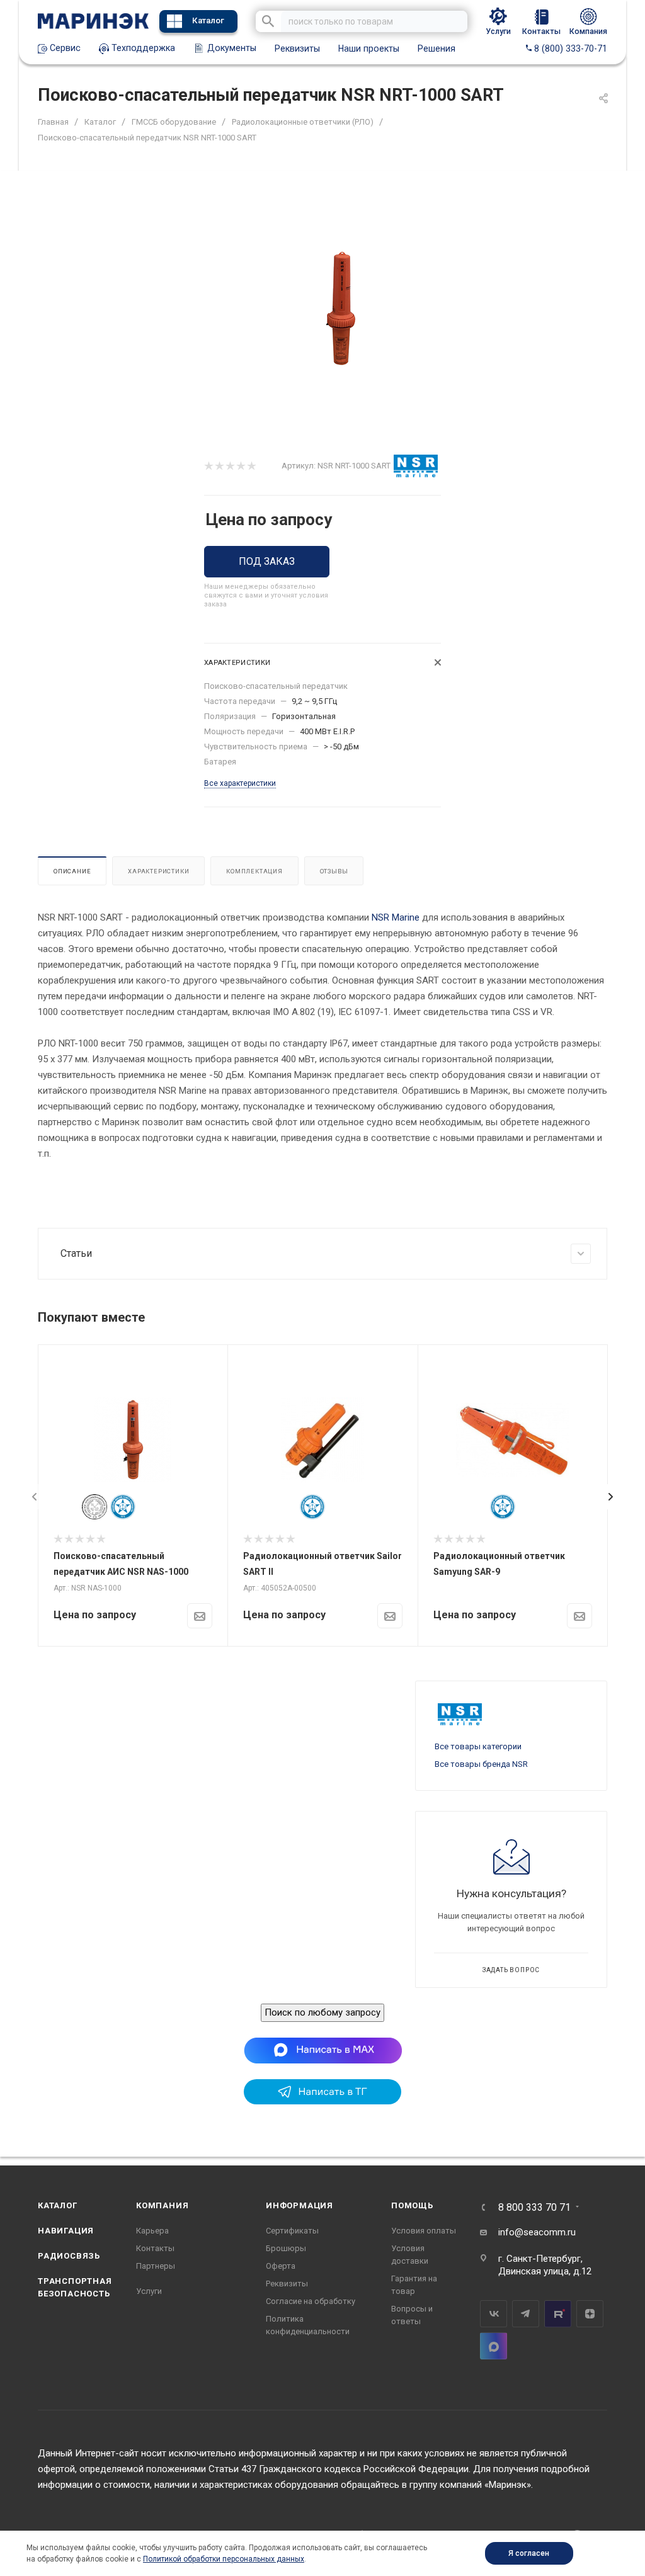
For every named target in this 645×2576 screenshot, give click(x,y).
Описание (72, 871)
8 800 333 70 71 (534, 2208)
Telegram (526, 2314)
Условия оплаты (424, 2231)
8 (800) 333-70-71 (569, 48)
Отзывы (334, 871)
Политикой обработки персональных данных (224, 2559)
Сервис (64, 48)
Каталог (208, 20)
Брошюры (286, 2248)
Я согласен (529, 2553)
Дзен (590, 2314)
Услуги (149, 2291)
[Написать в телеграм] (322, 2101)
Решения (437, 48)
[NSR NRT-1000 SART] (344, 309)
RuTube (558, 2314)
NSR (380, 917)
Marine (406, 917)
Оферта (281, 2266)
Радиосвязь (69, 2256)
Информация (300, 2205)
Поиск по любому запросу (322, 2012)
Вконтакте (494, 2314)
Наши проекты (369, 48)
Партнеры (156, 2266)
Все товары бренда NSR (481, 1764)
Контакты (155, 2248)
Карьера (152, 2231)
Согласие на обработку (311, 2301)
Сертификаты (292, 2231)
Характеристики (158, 871)
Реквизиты (297, 48)
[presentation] (35, 1497)
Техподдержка (142, 48)
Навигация (66, 2231)
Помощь (412, 2205)
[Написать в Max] (323, 2050)
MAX (494, 2346)
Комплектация (254, 871)
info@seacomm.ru (537, 2232)
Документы (231, 48)
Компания (162, 2205)
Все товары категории (478, 1746)
